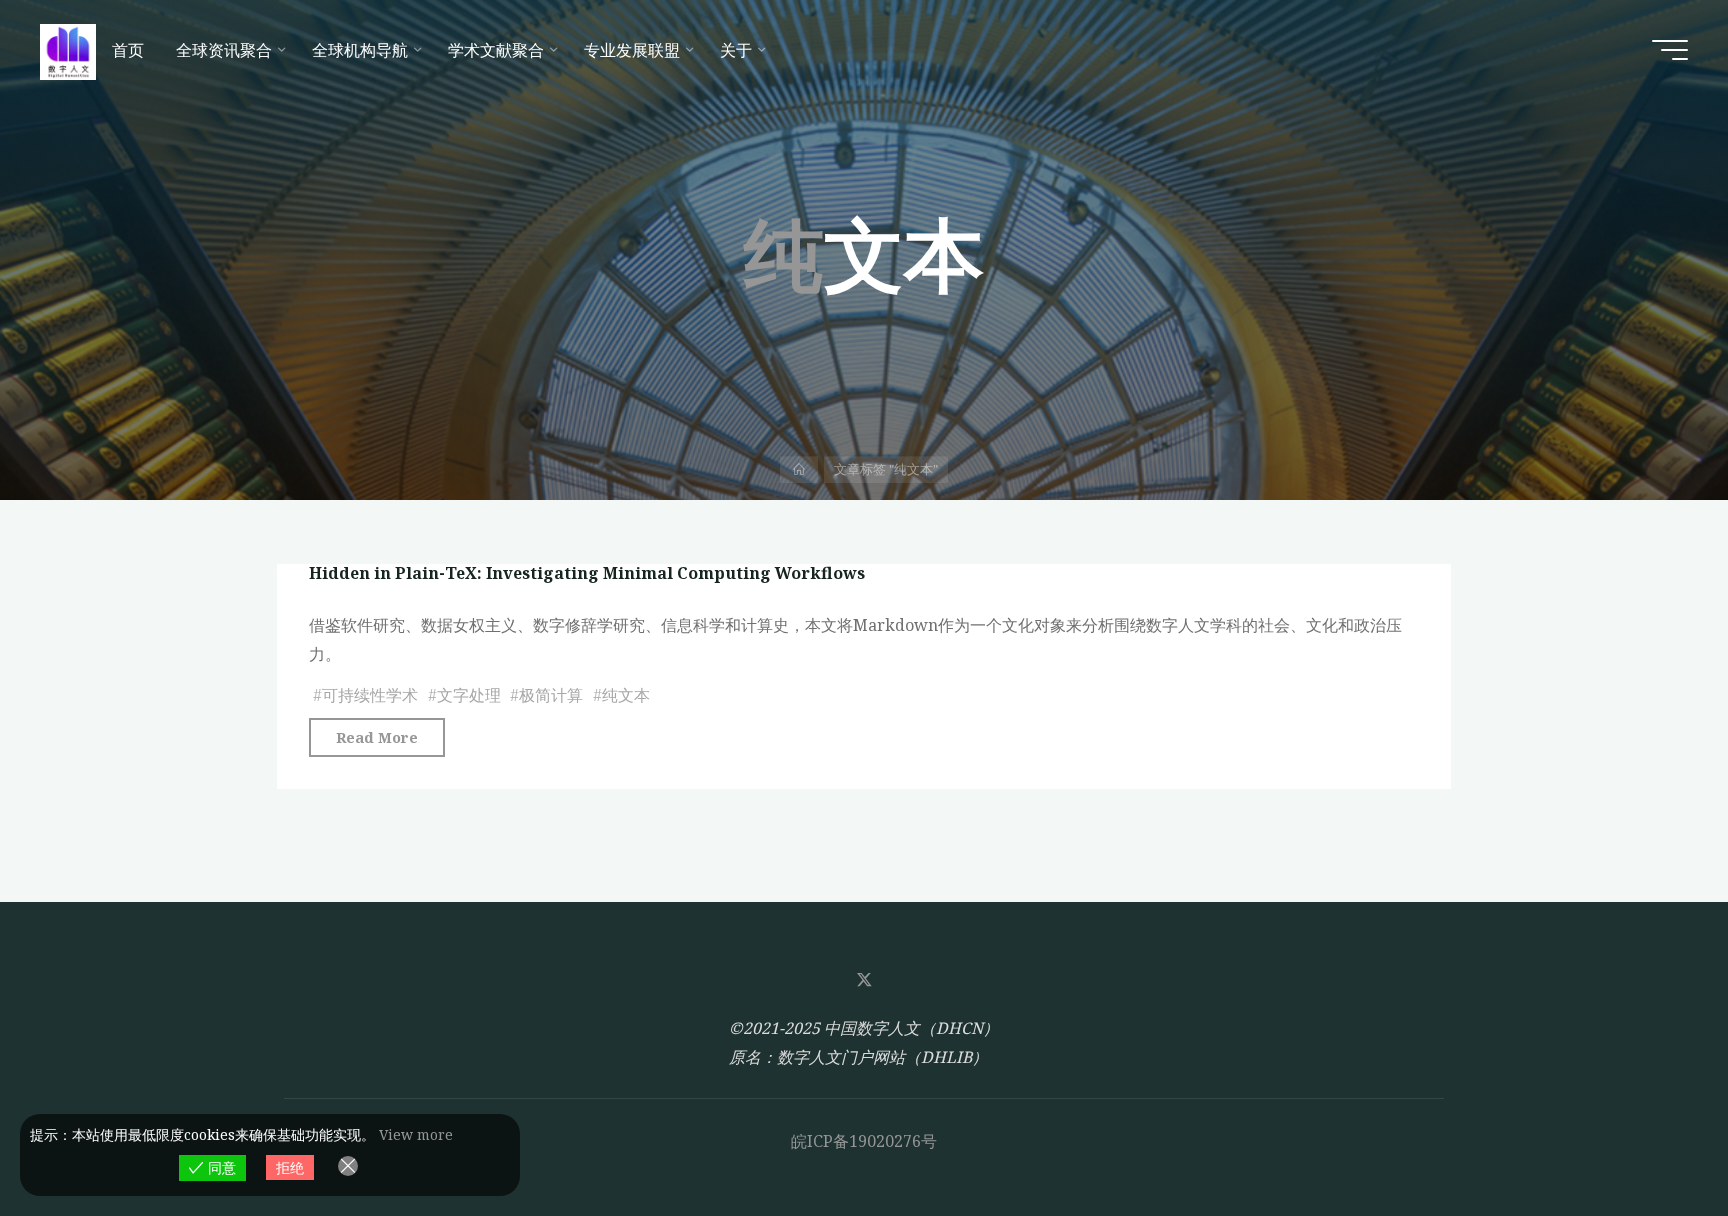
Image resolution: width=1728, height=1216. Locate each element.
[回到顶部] (1650, 1138)
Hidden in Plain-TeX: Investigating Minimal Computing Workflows (587, 573)
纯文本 (626, 695)
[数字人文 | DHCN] (68, 50)
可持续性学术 (370, 695)
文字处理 (469, 695)
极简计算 (551, 695)
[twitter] (864, 980)
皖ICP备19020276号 (864, 1141)
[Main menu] (1670, 50)
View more (416, 1134)
